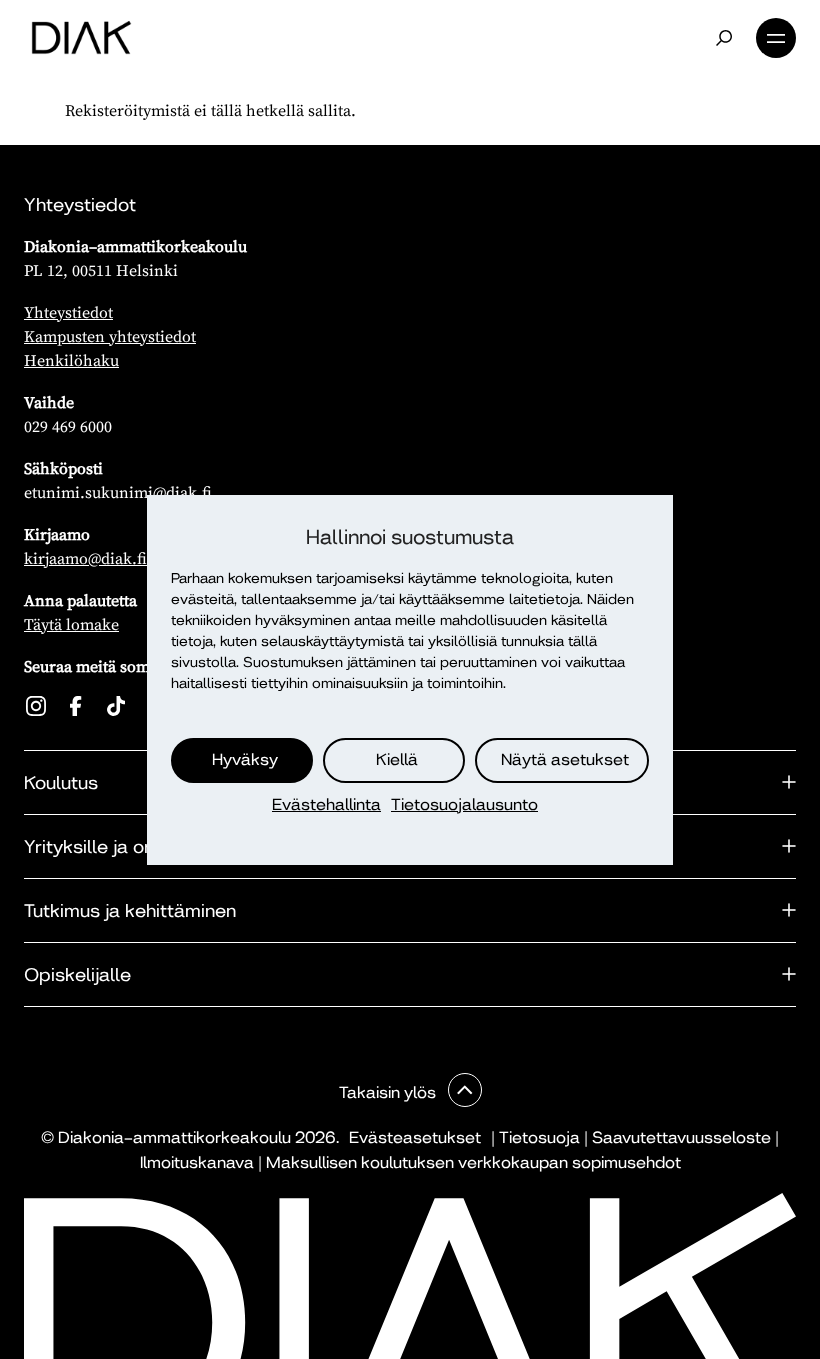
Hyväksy (245, 759)
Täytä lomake (71, 624)
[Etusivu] (81, 38)
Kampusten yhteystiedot (110, 336)
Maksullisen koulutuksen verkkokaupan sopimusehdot (473, 1162)
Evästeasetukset (415, 1137)
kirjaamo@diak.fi (85, 558)
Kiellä (397, 759)
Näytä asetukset (565, 759)
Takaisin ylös (389, 1092)
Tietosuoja (539, 1137)
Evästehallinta (326, 804)
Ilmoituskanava (197, 1162)
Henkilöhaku (71, 360)
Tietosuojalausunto (464, 804)
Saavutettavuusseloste (681, 1137)
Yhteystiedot (68, 312)
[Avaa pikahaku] (724, 38)
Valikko (776, 38)
